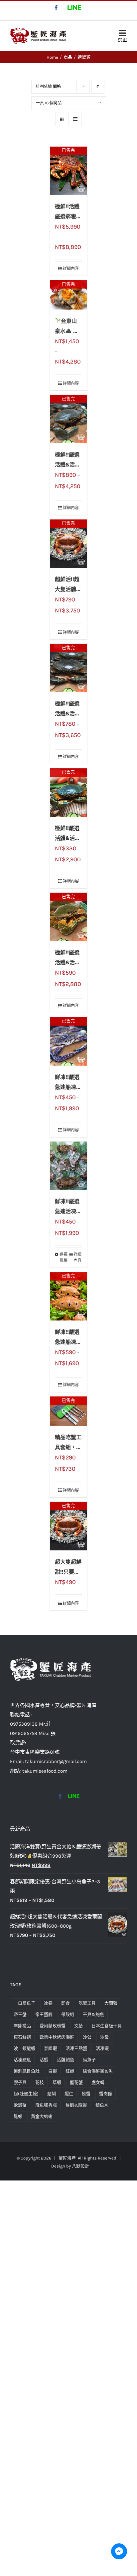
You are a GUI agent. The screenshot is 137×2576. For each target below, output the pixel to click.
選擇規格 (64, 1258)
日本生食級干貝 (107, 2026)
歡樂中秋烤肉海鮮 (57, 2037)
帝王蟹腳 (44, 2014)
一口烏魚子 (24, 2003)
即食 (66, 2003)
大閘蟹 (111, 2003)
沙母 (104, 2037)
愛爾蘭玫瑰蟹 (53, 2026)
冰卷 (48, 2003)
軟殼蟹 (20, 2105)
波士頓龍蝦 (24, 2048)
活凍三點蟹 (76, 2048)
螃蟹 (86, 2094)
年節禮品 (22, 2026)
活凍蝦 (102, 2048)
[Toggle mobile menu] (122, 35)
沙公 (87, 2037)
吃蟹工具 (87, 2003)
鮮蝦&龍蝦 (76, 2105)
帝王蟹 (20, 2014)
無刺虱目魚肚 (27, 2071)
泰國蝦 (50, 2048)
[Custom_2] (73, 1796)
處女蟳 (98, 2082)
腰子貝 (20, 2082)
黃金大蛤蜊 (42, 2116)
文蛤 (78, 2026)
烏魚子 (89, 2060)
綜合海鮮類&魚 (98, 2071)
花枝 (40, 2082)
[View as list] (75, 119)
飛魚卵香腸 (46, 2105)
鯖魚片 (102, 2105)
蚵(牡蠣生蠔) (26, 2094)
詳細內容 (71, 269)
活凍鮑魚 (22, 2060)
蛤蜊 (52, 2094)
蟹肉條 (106, 2094)
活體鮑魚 (66, 2060)
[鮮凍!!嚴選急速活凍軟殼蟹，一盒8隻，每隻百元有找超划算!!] (68, 1166)
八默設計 (80, 2166)
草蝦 (57, 2082)
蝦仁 (69, 2094)
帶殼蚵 (68, 2014)
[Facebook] (60, 1796)
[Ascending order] (98, 87)
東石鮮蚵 (22, 2037)
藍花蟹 (76, 2082)
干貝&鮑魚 (93, 2014)
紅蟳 (70, 2071)
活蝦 (44, 2060)
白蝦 (53, 2071)
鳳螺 (18, 2116)
